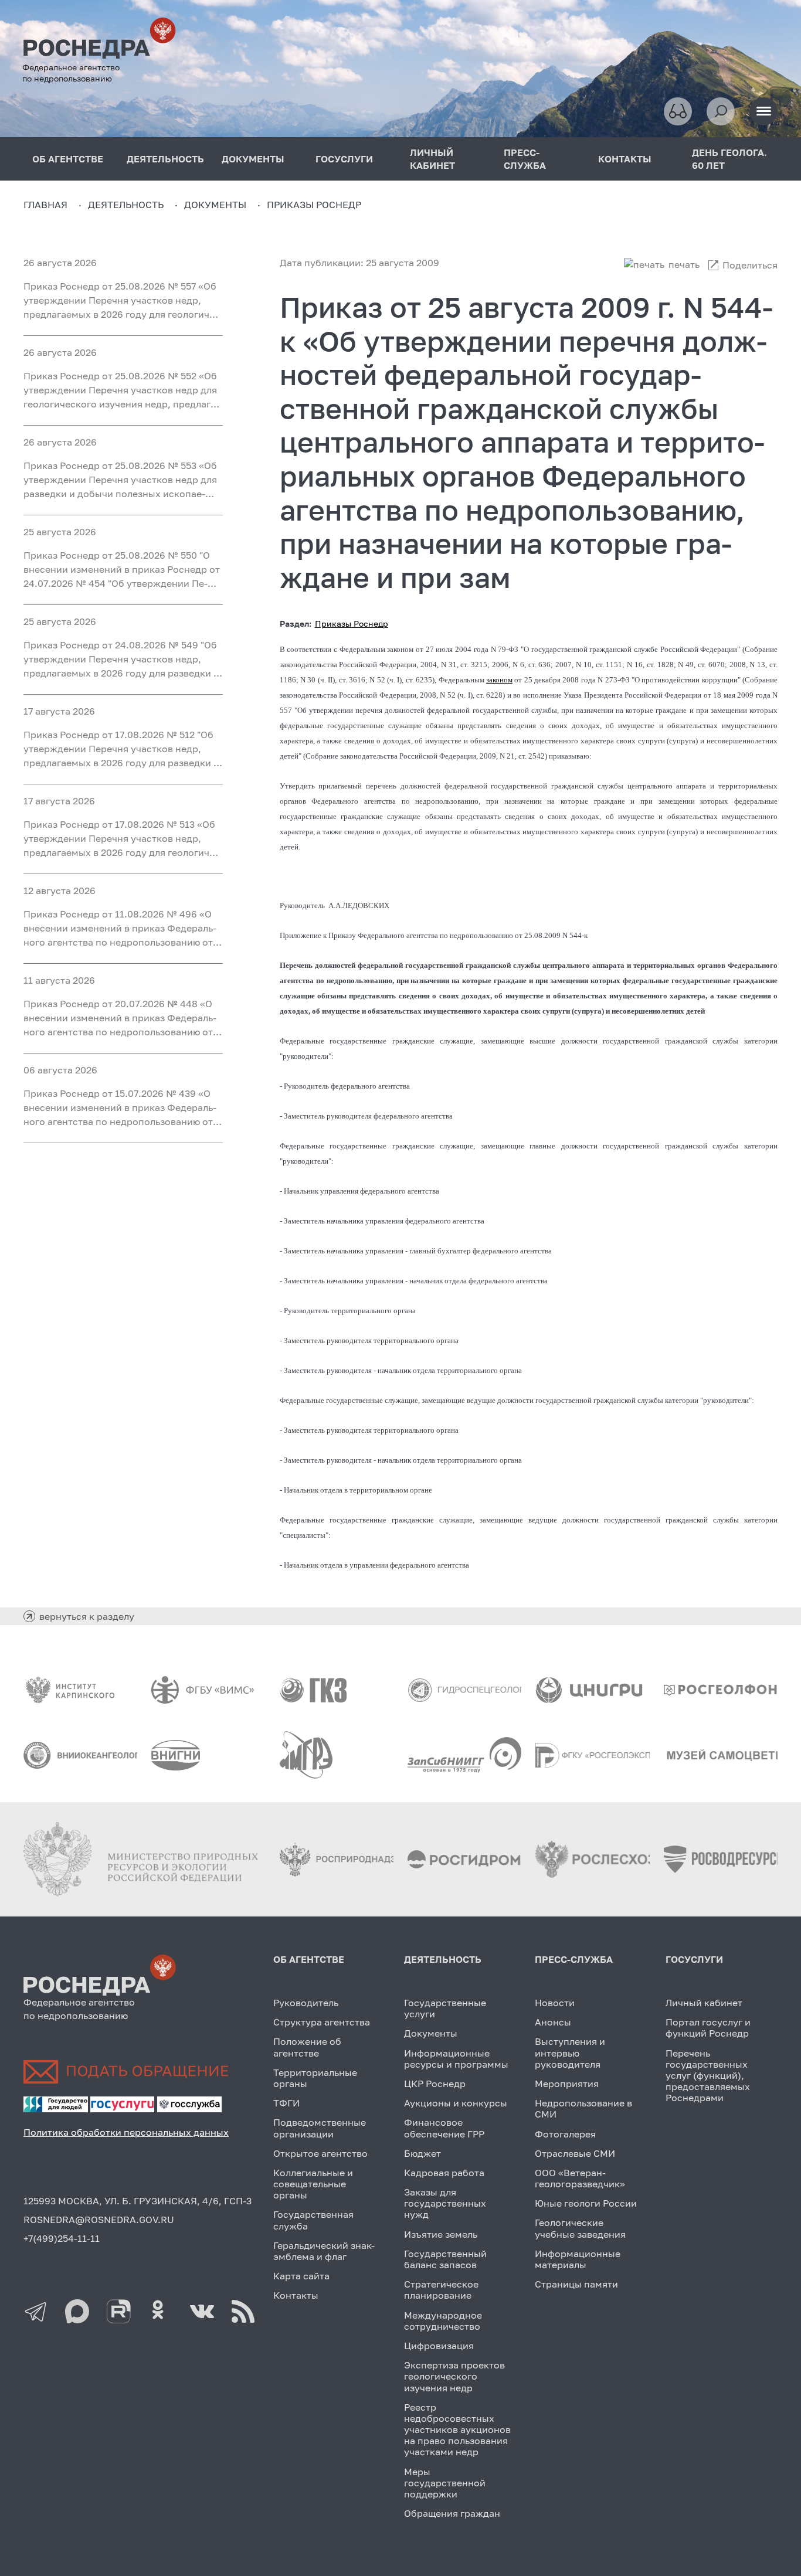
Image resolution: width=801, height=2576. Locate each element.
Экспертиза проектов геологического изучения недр (454, 2376)
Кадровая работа (444, 2173)
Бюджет (422, 2153)
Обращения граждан (452, 2513)
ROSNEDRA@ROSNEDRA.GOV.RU (99, 2220)
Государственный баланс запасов (445, 2259)
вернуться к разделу (87, 1616)
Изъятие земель (441, 2234)
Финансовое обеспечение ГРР (444, 2128)
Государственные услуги (445, 2008)
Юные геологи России (586, 2203)
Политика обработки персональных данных (126, 2132)
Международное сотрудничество (443, 2321)
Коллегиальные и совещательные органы (313, 2184)
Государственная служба (313, 2220)
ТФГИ (286, 2103)
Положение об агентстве (307, 2047)
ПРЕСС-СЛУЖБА (525, 159)
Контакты (296, 2295)
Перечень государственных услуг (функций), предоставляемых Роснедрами (708, 2076)
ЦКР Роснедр (435, 2084)
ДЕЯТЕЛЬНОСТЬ (165, 159)
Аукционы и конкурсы (456, 2103)
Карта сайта (301, 2276)
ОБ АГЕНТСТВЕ (68, 159)
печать (684, 264)
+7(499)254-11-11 (62, 2238)
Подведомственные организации (320, 2128)
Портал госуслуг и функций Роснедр (708, 2028)
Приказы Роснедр (352, 623)
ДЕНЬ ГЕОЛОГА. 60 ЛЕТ (729, 159)
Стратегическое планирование (441, 2290)
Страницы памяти (576, 2284)
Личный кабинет (704, 2003)
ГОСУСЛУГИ (344, 159)
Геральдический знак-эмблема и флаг (324, 2251)
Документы (431, 2033)
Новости (555, 2003)
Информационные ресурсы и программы (456, 2059)
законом (499, 680)
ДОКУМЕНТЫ (253, 159)
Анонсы (553, 2022)
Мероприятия (567, 2084)
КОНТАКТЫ (625, 159)
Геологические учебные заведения (580, 2228)
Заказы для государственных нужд (445, 2203)
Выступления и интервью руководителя (570, 2052)
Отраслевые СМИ (575, 2153)
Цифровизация (439, 2346)
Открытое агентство (320, 2153)
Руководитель (306, 2003)
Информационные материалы (578, 2259)
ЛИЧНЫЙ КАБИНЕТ (432, 159)
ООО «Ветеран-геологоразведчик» (580, 2178)
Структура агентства (322, 2022)
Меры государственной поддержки (445, 2483)
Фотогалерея (565, 2134)
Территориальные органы (315, 2078)
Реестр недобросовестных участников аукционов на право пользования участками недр (457, 2430)
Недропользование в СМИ (583, 2108)
